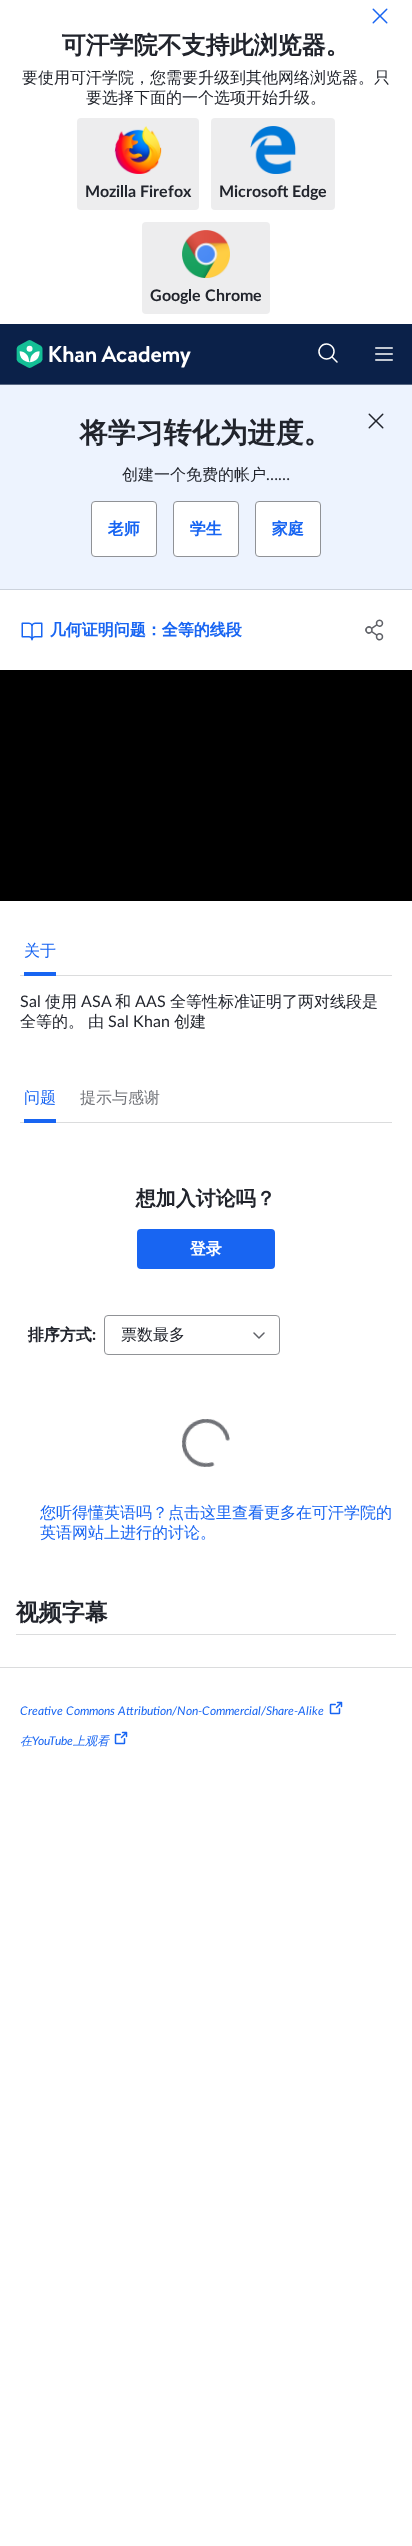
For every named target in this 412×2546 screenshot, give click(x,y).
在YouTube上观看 (64, 1713)
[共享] (374, 630)
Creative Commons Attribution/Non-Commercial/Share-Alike (172, 1683)
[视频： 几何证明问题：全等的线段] (206, 786)
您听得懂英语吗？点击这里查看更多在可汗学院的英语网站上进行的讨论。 (216, 1495)
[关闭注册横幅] (376, 421)
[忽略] (380, 16)
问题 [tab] (40, 1098)
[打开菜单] (384, 354)
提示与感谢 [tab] (120, 1098)
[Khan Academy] (95, 354)
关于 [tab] (40, 951)
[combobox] (192, 1335)
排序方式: (62, 1335)
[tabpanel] (206, 1004)
